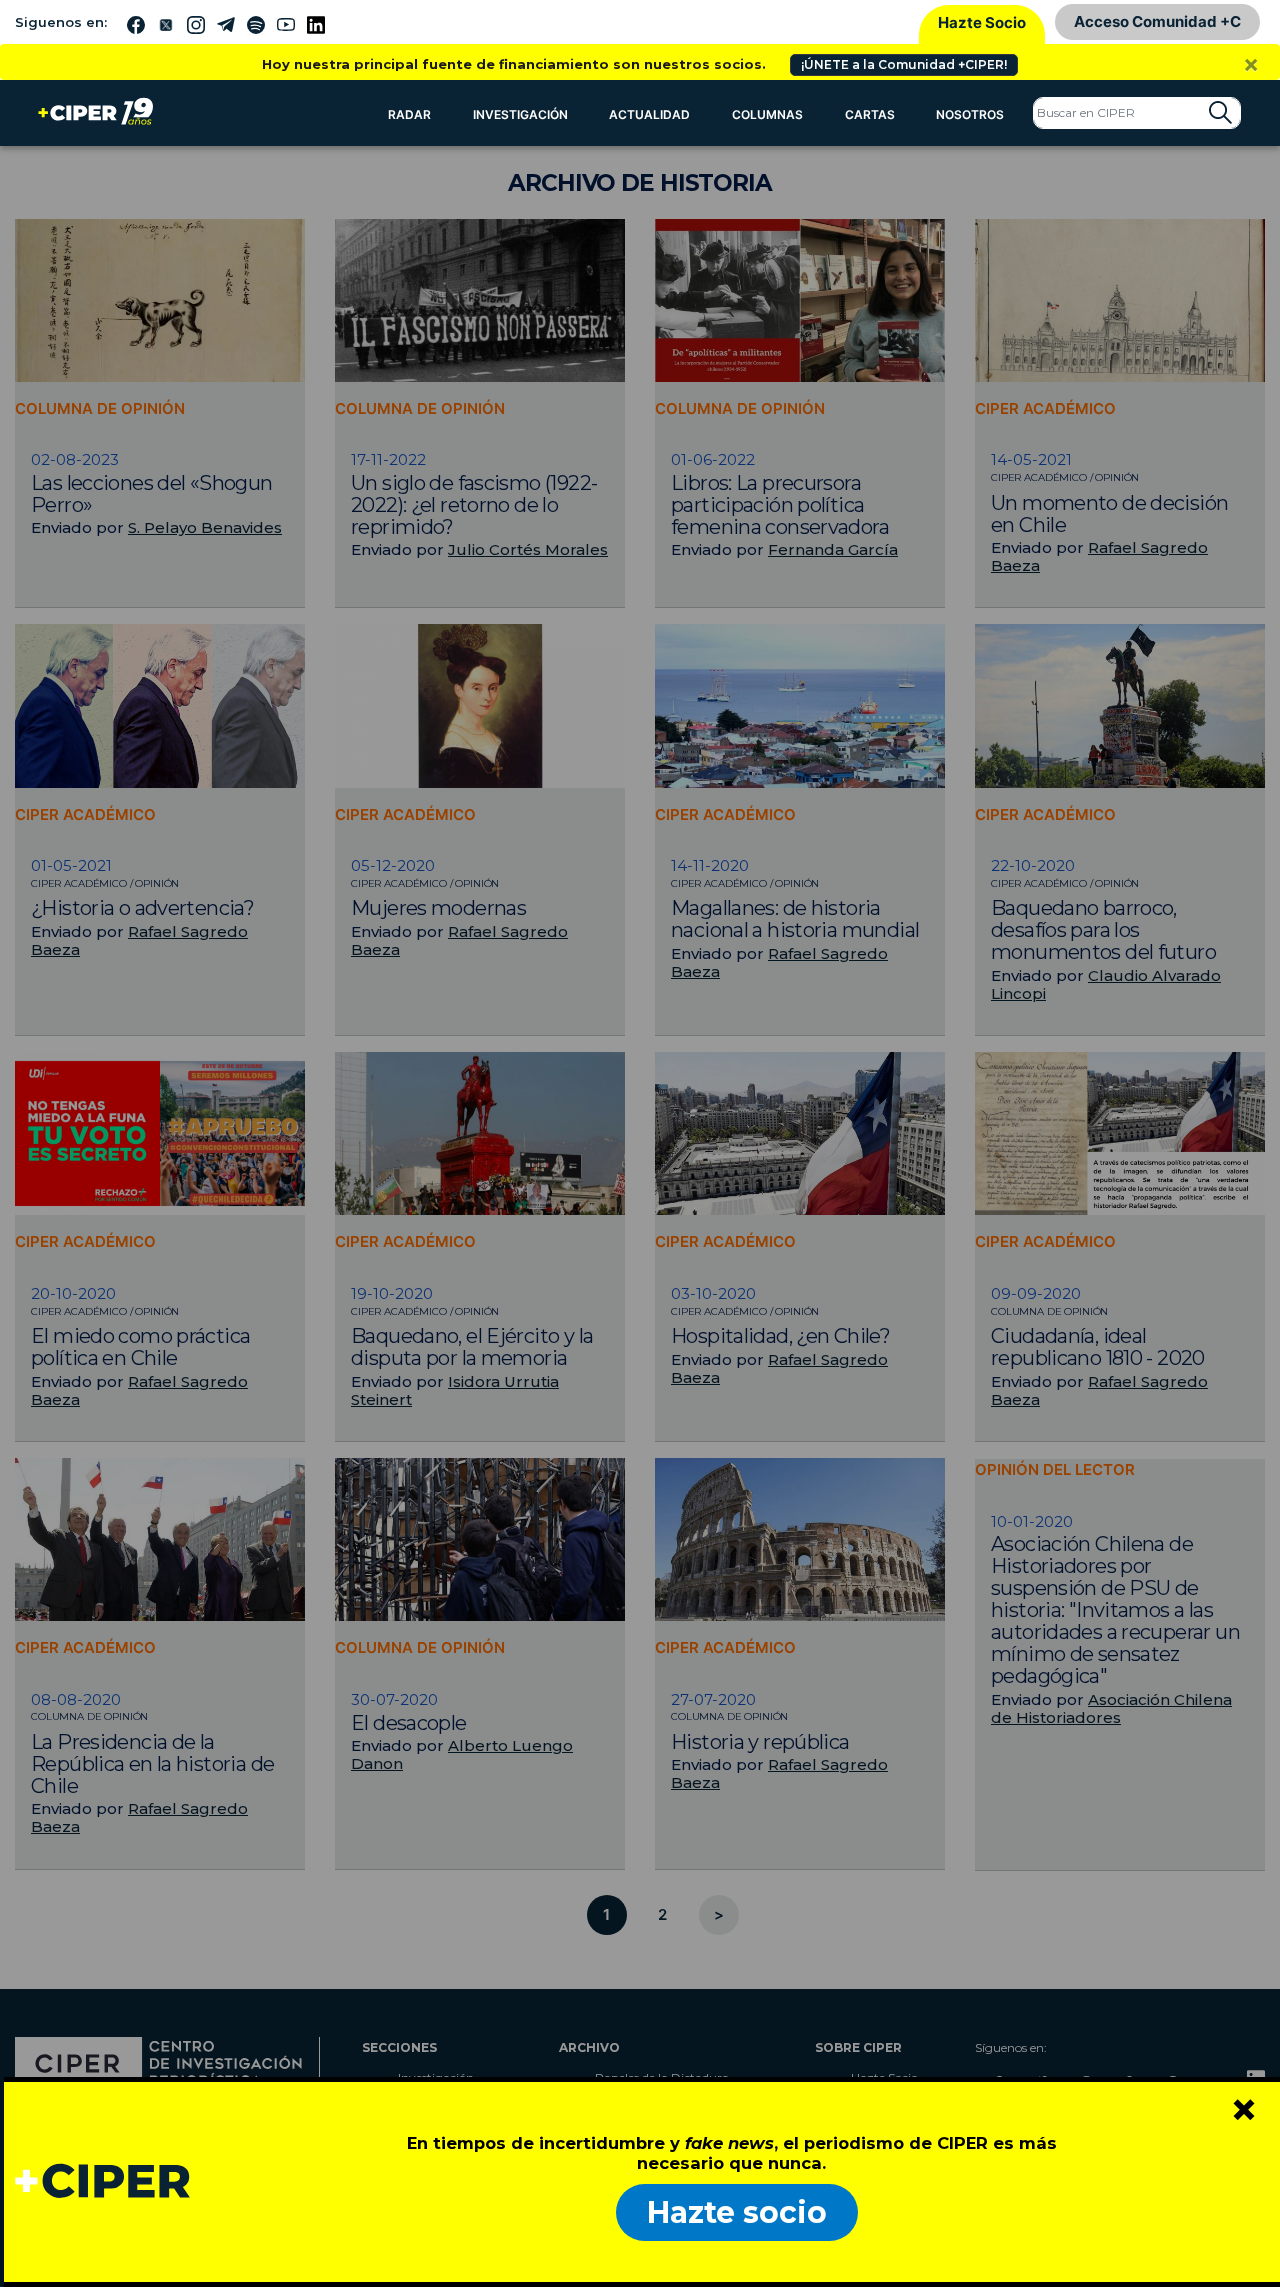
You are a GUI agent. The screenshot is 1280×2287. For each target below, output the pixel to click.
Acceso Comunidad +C (1157, 21)
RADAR (409, 114)
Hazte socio (737, 2212)
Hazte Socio (982, 22)
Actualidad (649, 114)
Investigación (520, 114)
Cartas (870, 114)
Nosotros (970, 114)
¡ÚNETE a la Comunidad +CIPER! (904, 64)
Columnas (767, 114)
